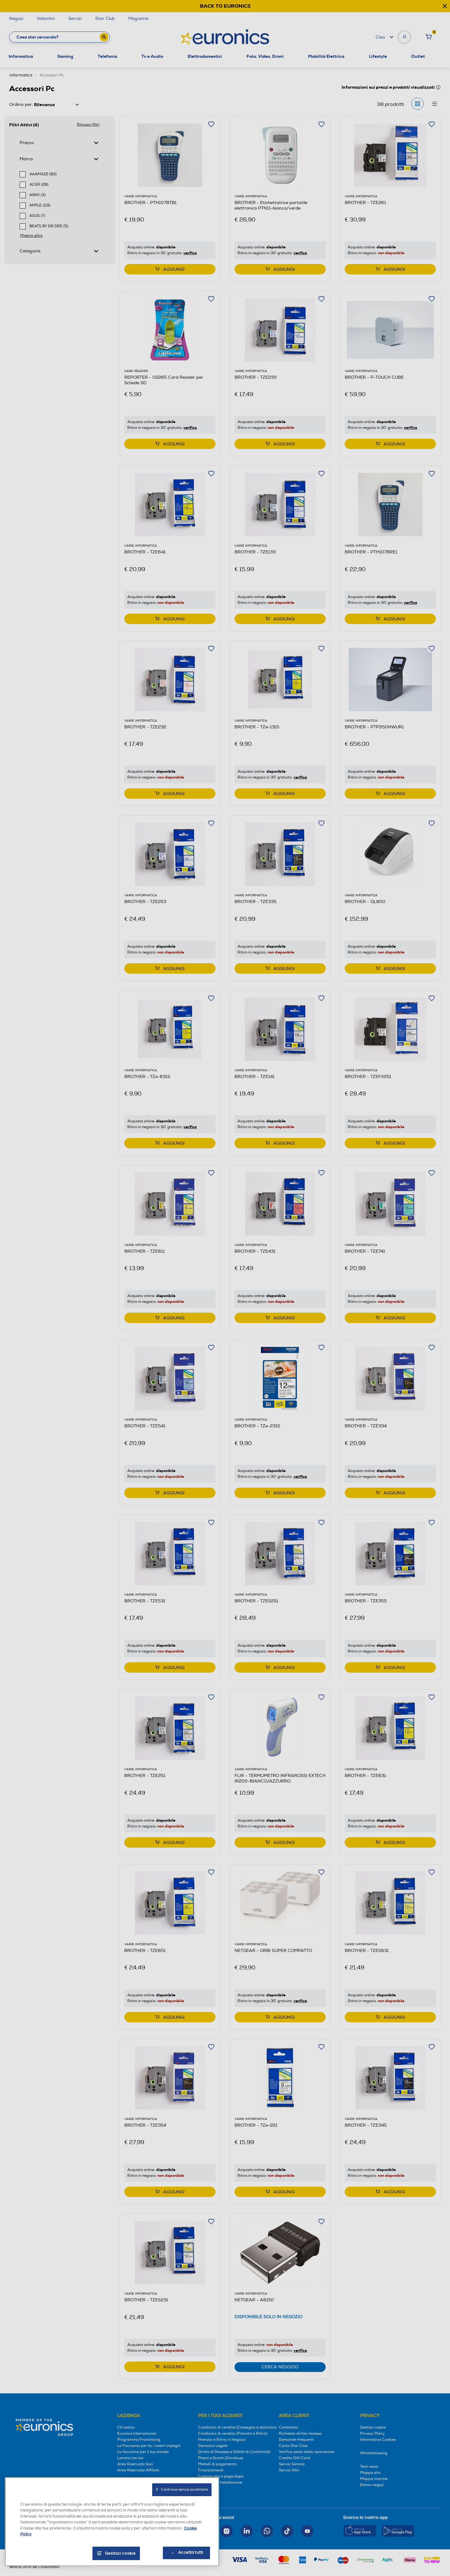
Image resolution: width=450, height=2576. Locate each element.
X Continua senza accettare (182, 2490)
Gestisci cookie (120, 2553)
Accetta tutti (191, 2552)
